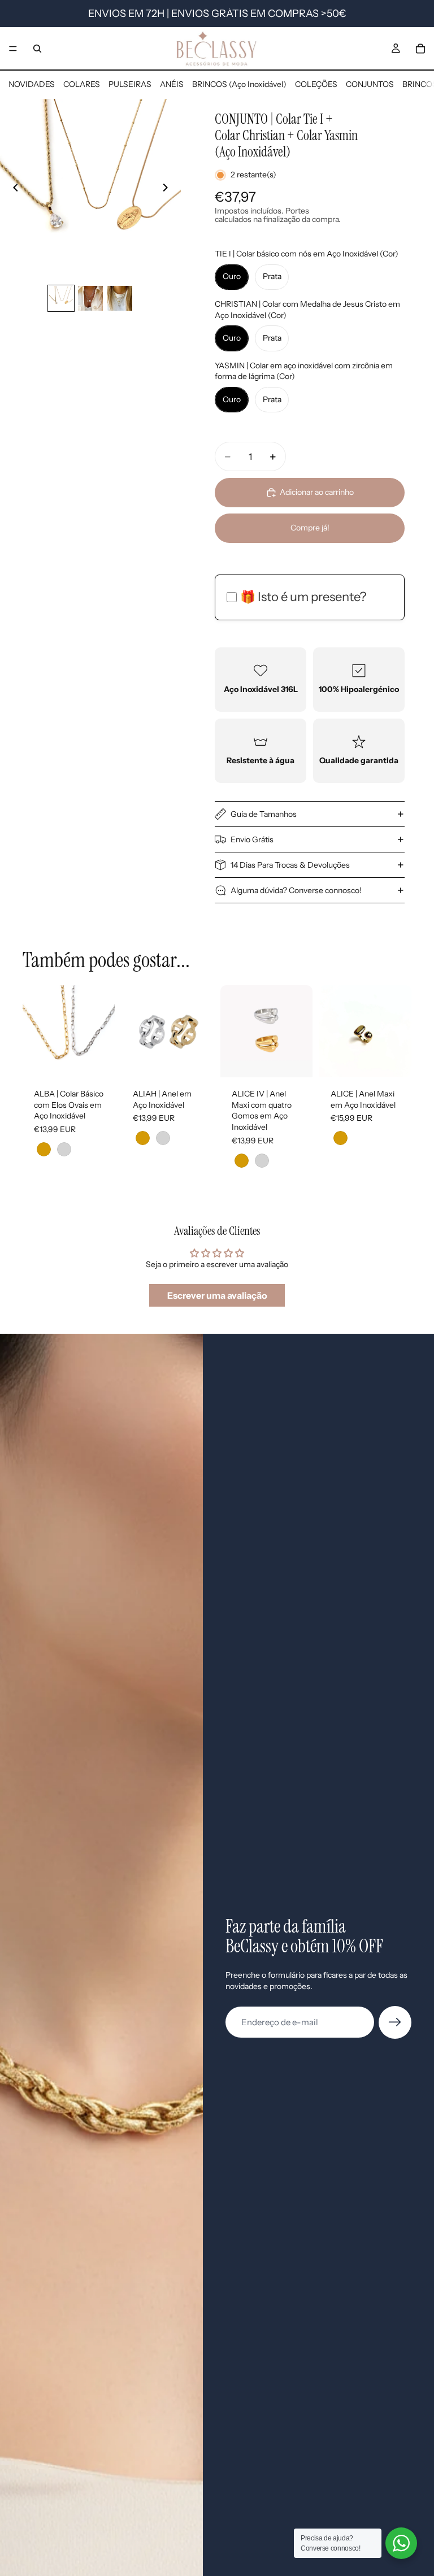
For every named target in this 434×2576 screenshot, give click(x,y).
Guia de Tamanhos (264, 814)
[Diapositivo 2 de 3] (90, 298)
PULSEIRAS (130, 84)
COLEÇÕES (316, 84)
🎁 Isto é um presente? (303, 597)
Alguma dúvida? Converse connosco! (296, 890)
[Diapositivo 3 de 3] (120, 298)
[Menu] (13, 49)
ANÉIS (172, 84)
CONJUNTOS (370, 84)
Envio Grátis (252, 839)
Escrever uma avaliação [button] (217, 1295)
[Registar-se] (395, 2022)
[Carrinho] (420, 49)
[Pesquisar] (37, 49)
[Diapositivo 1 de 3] (61, 298)
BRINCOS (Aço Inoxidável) (239, 84)
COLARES (82, 84)
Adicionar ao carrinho (317, 492)
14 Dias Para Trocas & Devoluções (290, 865)
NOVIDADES (32, 84)
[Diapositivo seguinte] (168, 189)
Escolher (107, 1060)
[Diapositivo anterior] (12, 189)
